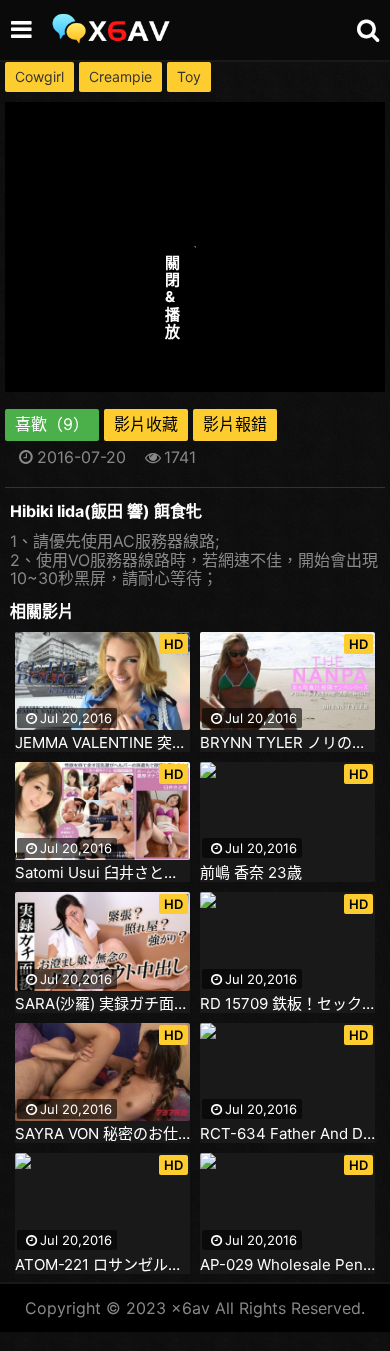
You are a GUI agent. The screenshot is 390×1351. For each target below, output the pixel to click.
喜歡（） (52, 424)
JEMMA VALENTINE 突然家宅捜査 (102, 743)
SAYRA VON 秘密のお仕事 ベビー (102, 1134)
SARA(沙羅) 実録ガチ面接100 (102, 1004)
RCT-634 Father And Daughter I (287, 1134)
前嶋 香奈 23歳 (251, 873)
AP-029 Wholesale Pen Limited (287, 1265)
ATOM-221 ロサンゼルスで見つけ (102, 1265)
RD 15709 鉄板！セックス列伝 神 (287, 1004)
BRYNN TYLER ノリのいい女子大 (287, 743)
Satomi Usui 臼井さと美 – (102, 873)
